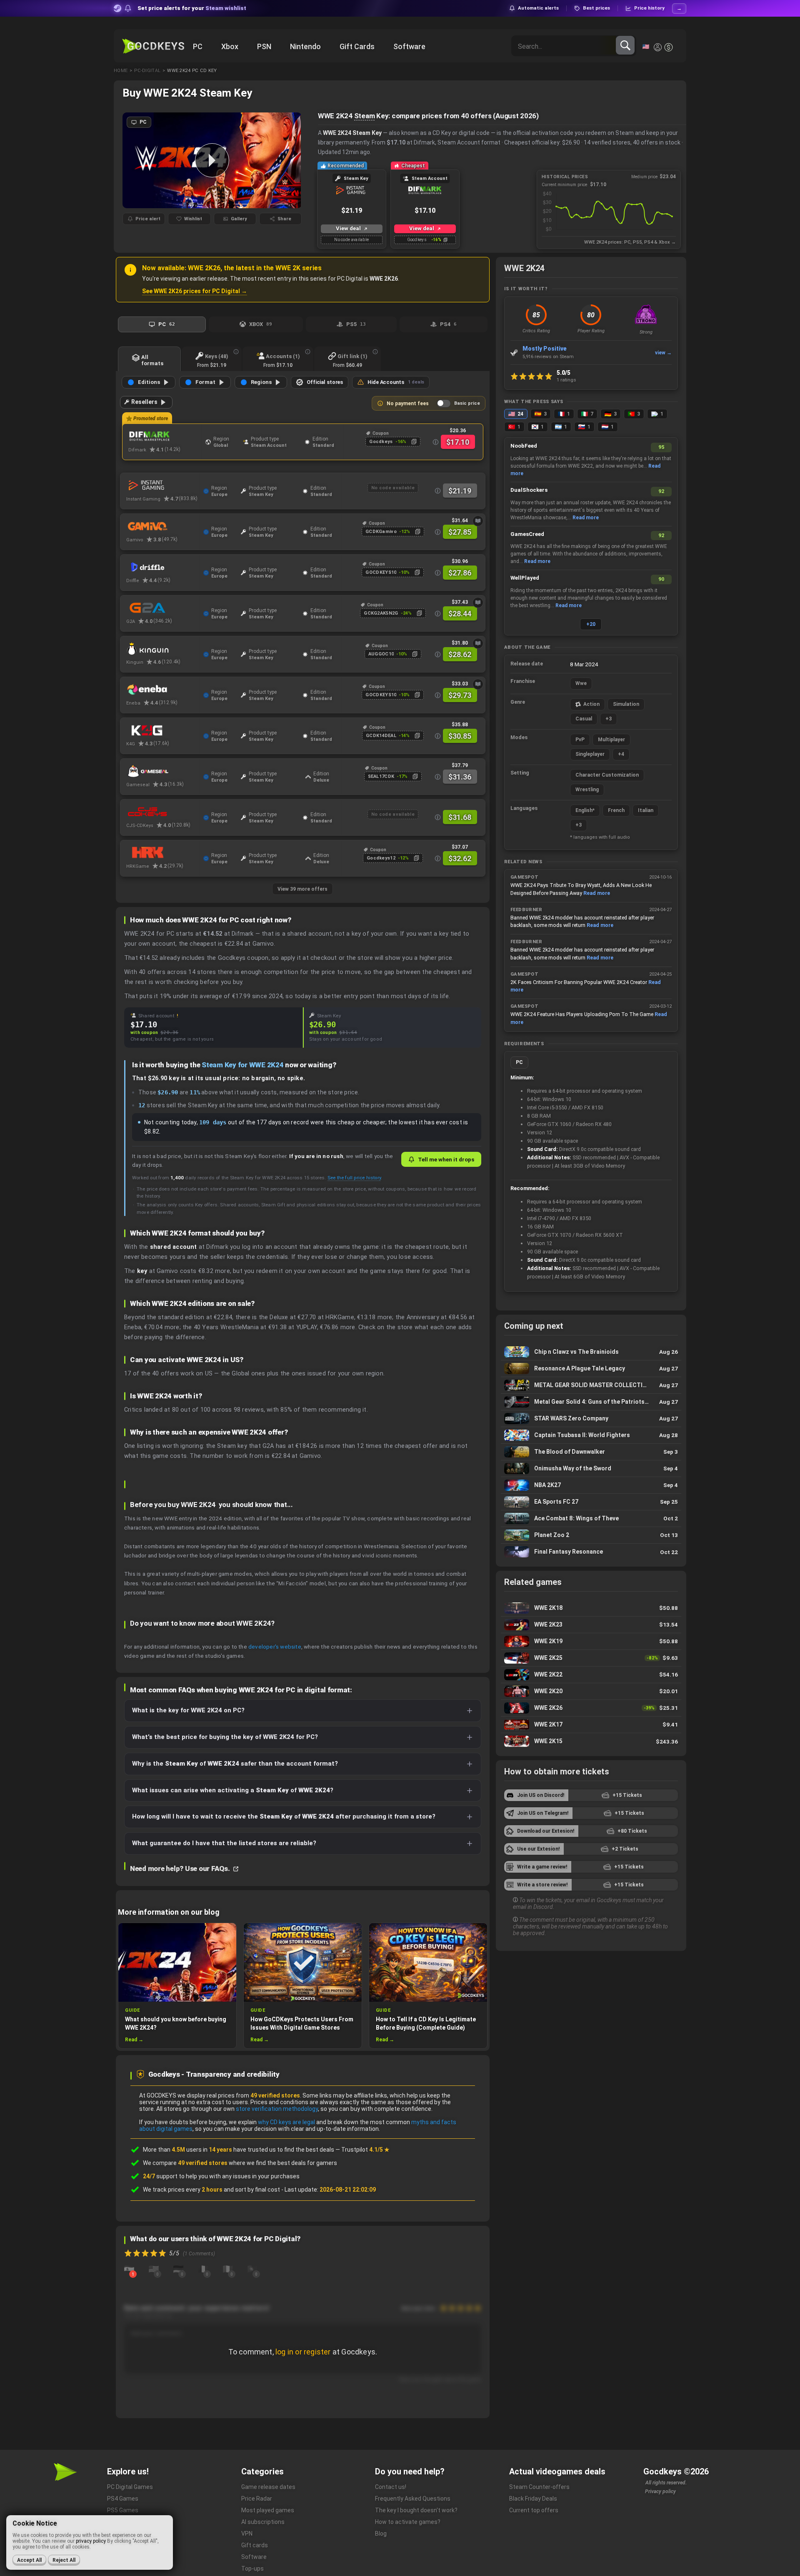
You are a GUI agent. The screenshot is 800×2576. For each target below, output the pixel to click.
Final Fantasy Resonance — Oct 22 (591, 1552)
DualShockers (529, 490)
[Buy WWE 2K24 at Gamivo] (163, 526)
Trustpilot (365, 2150)
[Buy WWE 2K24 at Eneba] (163, 690)
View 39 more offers (302, 889)
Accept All (29, 2560)
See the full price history (354, 1178)
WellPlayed (525, 578)
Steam (365, 116)
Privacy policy (660, 2491)
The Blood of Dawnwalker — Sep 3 (591, 1452)
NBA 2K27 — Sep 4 (591, 1485)
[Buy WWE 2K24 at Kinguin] (163, 649)
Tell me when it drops (446, 1159)
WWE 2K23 (591, 1625)
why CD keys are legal (286, 2122)
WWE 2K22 (591, 1675)
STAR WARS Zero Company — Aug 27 (591, 1419)
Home (121, 71)
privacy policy (91, 2541)
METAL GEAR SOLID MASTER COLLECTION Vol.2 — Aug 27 (591, 1385)
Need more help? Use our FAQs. (181, 1868)
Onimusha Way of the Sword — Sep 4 (591, 1469)
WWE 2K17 (591, 1725)
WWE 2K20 (591, 1691)
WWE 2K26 (591, 1708)
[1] (129, 2269)
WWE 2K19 (591, 1641)
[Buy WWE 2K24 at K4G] (163, 730)
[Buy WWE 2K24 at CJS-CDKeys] (163, 812)
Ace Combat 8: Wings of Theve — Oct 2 (591, 1518)
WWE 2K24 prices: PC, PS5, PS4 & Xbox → (630, 242)
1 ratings (566, 380)
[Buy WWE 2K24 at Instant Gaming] (163, 486)
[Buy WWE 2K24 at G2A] (163, 608)
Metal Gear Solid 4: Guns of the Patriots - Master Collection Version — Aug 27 (591, 1402)
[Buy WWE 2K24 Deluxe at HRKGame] (163, 853)
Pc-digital (147, 71)
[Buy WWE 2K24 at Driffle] (163, 567)
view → (663, 353)
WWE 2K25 (591, 1658)
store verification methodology (277, 2109)
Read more (586, 518)
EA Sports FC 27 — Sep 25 (591, 1502)
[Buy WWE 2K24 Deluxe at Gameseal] (163, 771)
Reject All (64, 2560)
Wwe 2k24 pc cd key (192, 71)
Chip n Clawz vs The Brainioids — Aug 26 (591, 1352)
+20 (591, 624)
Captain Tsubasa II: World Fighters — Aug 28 (591, 1435)
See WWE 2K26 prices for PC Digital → (195, 291)
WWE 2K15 (591, 1741)
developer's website (275, 1647)
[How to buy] (478, 521)
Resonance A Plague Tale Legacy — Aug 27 (591, 1369)
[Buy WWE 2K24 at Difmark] (165, 436)
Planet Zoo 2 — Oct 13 (591, 1535)
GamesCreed (527, 534)
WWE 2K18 (591, 1608)
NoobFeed (524, 446)
